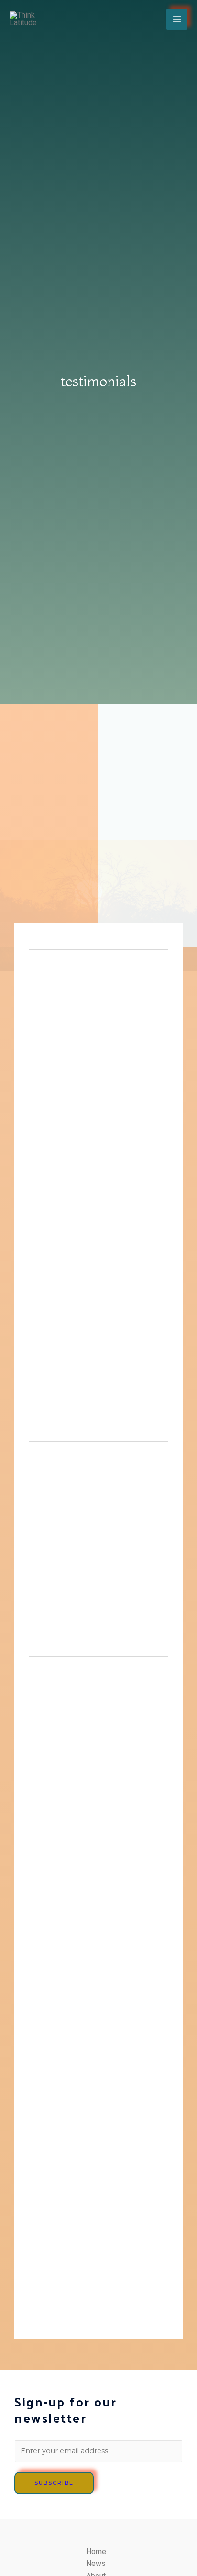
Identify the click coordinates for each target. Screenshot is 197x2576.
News (96, 2563)
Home (96, 2551)
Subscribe (54, 2483)
